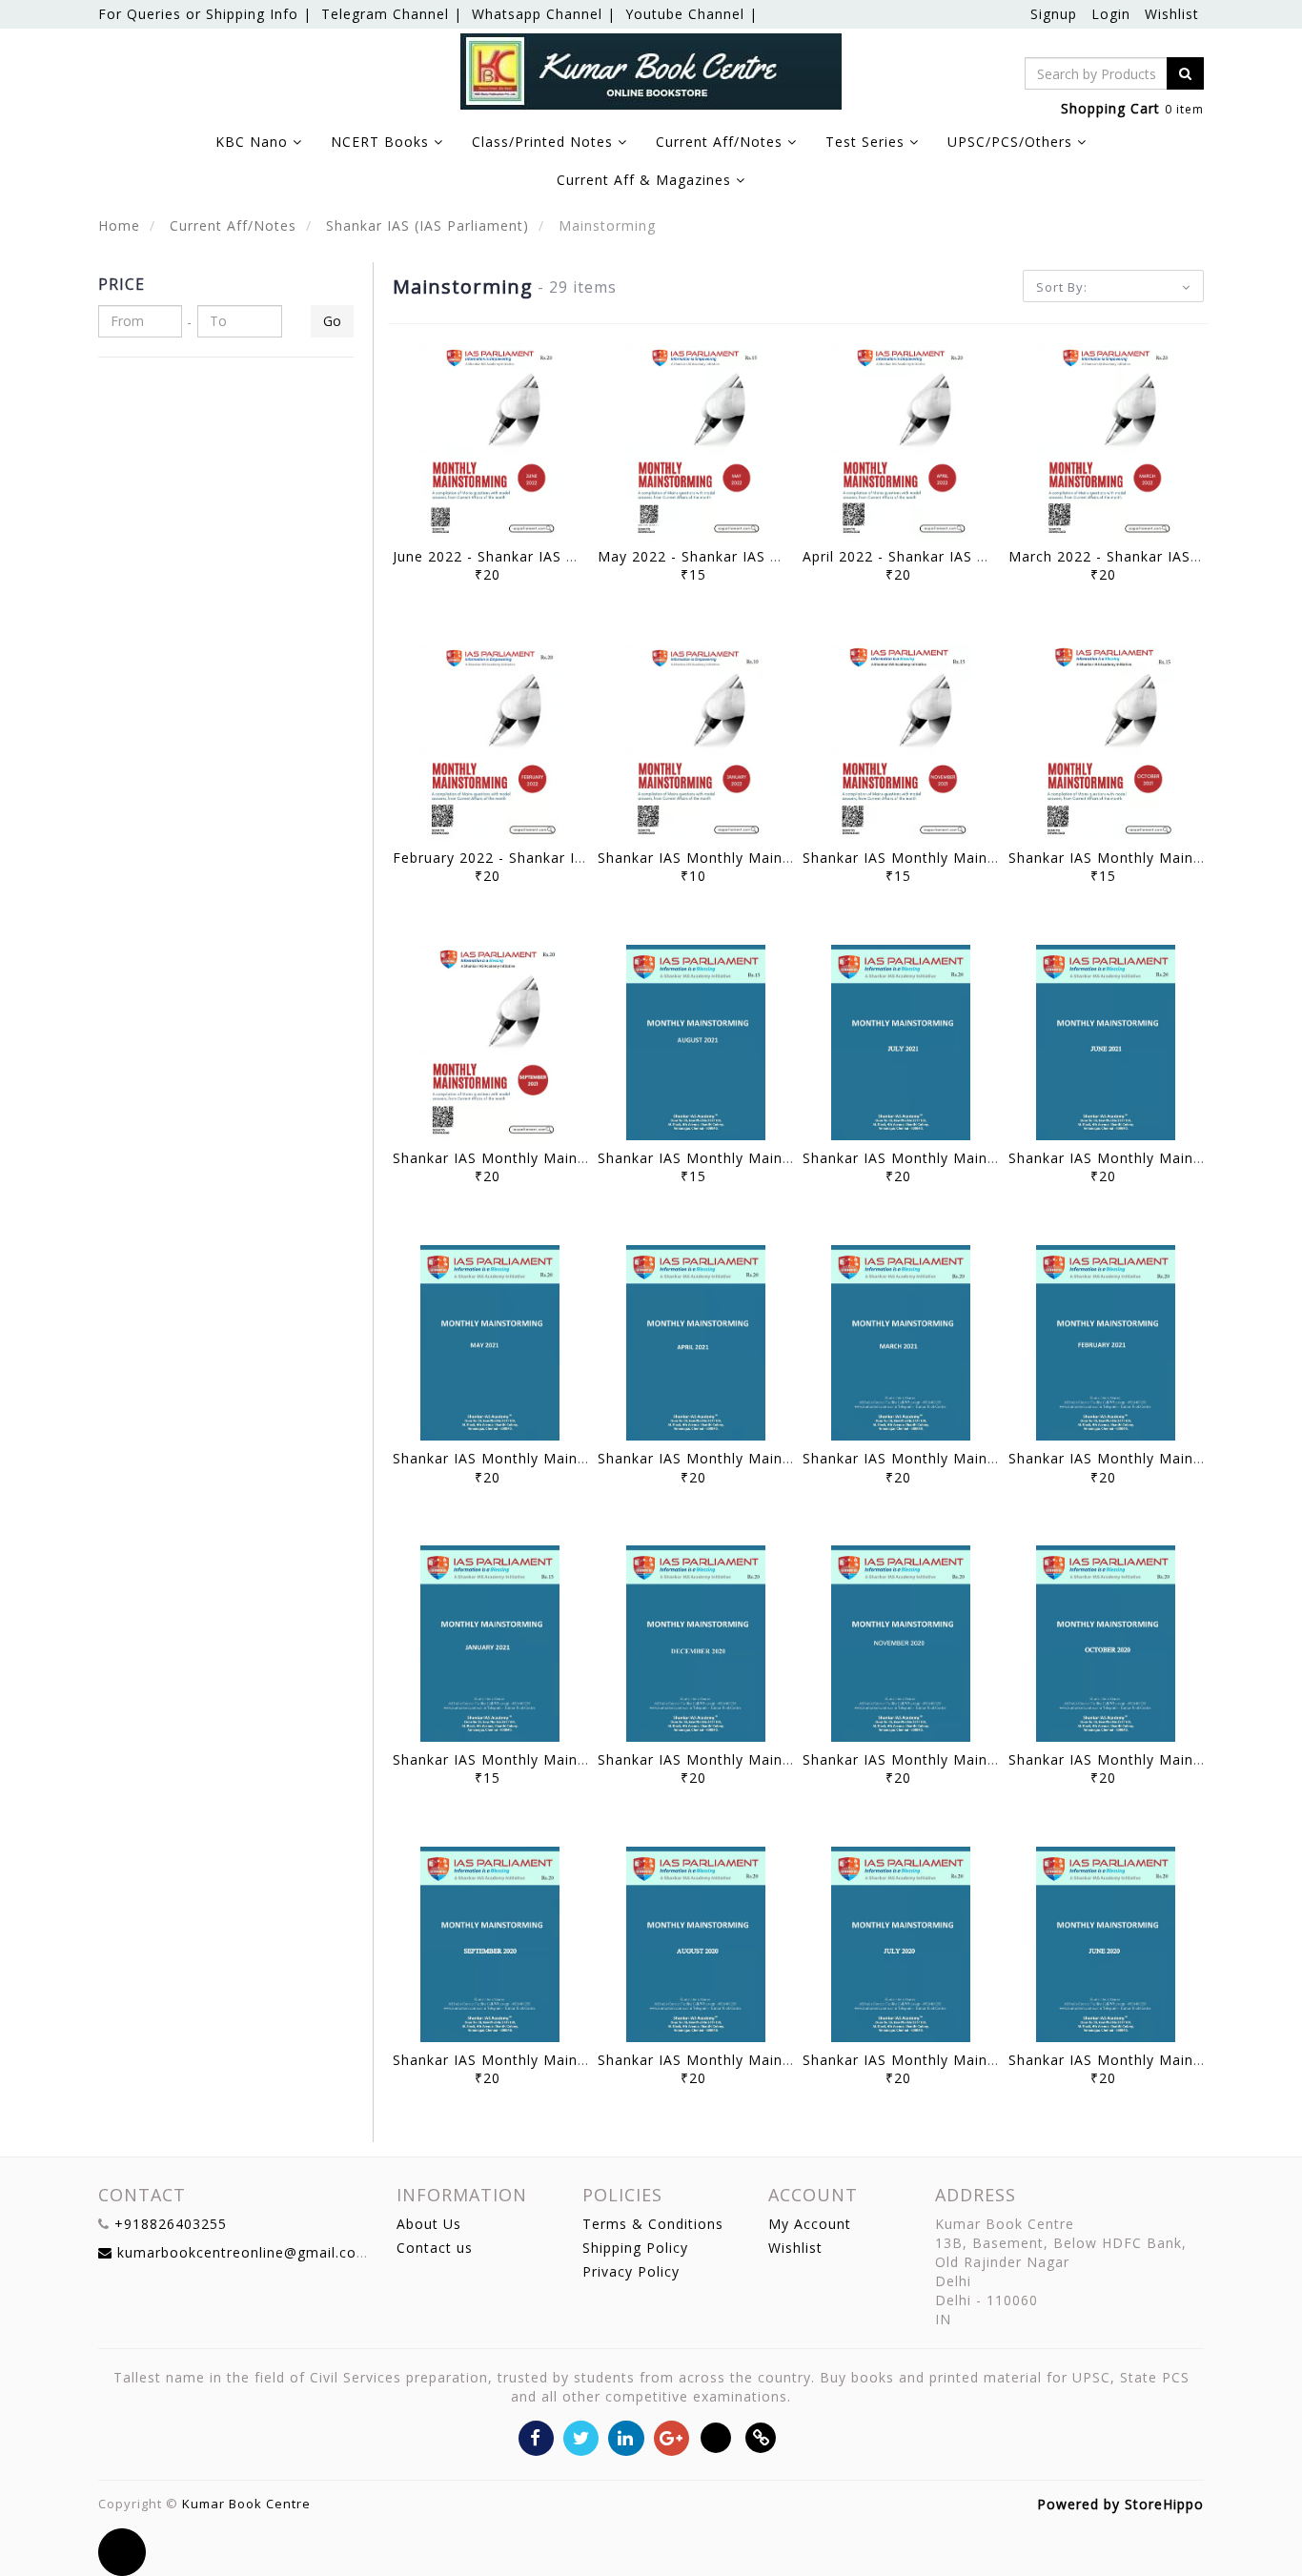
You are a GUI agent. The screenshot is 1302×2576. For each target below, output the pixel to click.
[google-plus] (671, 2436)
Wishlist (1172, 14)
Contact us (435, 2248)
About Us (429, 2224)
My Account (810, 2224)
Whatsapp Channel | (544, 14)
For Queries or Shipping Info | (205, 14)
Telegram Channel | (392, 14)
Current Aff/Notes (231, 225)
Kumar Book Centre (246, 2504)
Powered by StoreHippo (1120, 2504)
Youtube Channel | (692, 14)
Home (119, 225)
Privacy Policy (631, 2271)
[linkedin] (626, 2436)
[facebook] (536, 2436)
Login (1111, 14)
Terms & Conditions (653, 2224)
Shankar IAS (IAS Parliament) (425, 225)
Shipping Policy (635, 2248)
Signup (1054, 14)
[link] (761, 2436)
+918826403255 (171, 2224)
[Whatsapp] (716, 2436)
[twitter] (581, 2436)
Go (332, 321)
